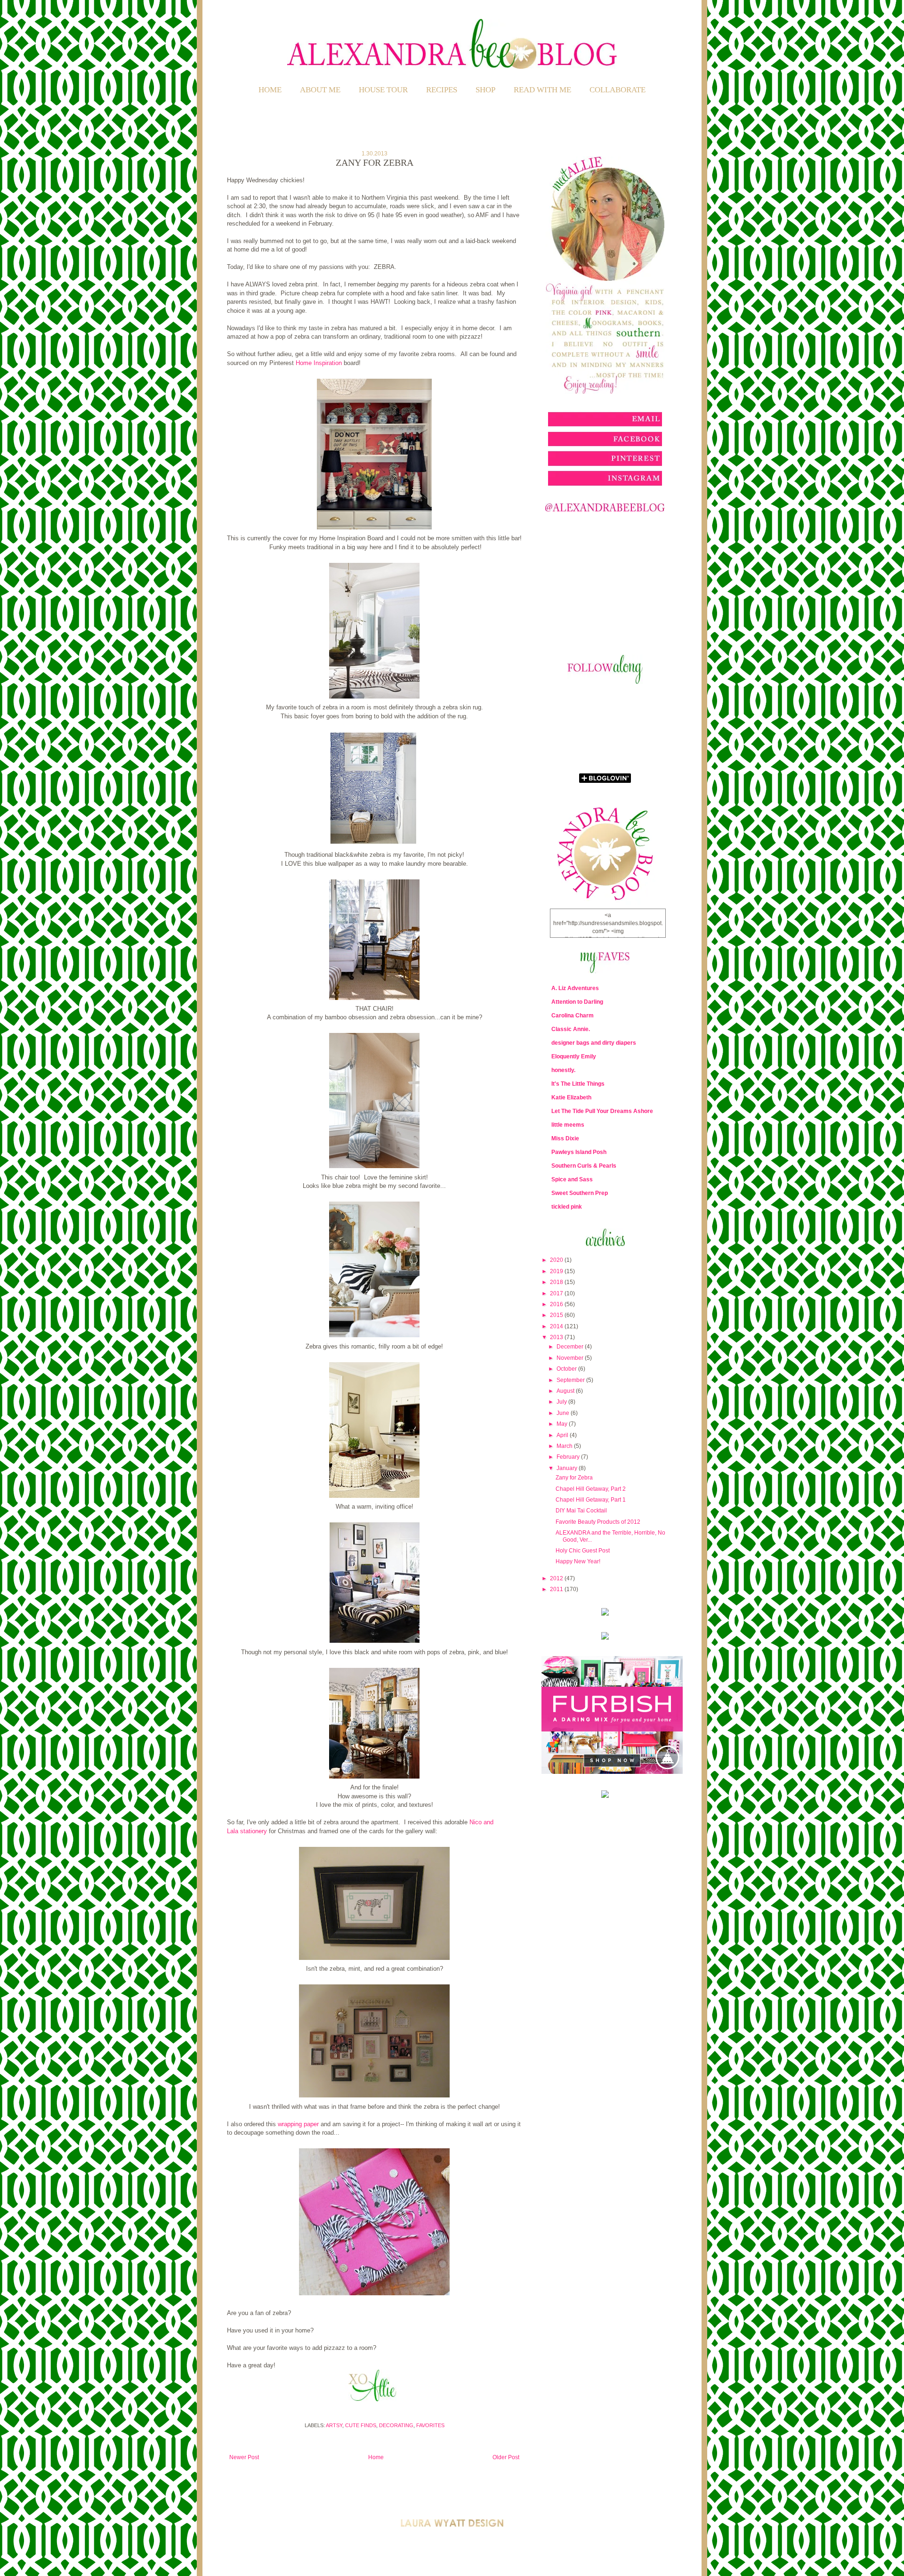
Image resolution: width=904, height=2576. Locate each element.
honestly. (563, 1070)
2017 (557, 1293)
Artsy (334, 2425)
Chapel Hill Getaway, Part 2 (591, 1489)
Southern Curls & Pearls (584, 1166)
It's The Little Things (578, 1084)
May (563, 1424)
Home (270, 90)
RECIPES (442, 90)
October (567, 1369)
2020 (557, 1260)
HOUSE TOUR (383, 90)
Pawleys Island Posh (579, 1152)
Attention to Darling (577, 1002)
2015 (557, 1315)
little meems (568, 1125)
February (569, 1457)
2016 (557, 1304)
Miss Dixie (565, 1138)
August (566, 1391)
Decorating (396, 2425)
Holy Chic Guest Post (583, 1551)
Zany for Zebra (574, 1478)
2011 (557, 1589)
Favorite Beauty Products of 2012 (598, 1522)
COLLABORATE (617, 90)
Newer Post (244, 2457)
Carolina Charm (573, 1016)
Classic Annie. (571, 1029)
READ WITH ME (542, 90)
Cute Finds (361, 2425)
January (568, 1468)
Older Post (506, 2457)
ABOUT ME (320, 90)
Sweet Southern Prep (580, 1193)
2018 (557, 1282)
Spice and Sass (572, 1179)
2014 (557, 1326)
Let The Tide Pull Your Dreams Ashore (602, 1111)
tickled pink (567, 1207)
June (564, 1413)
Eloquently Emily (574, 1056)
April (563, 1435)
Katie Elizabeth (571, 1097)
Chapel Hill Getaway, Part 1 (591, 1500)
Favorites (430, 2425)
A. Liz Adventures (575, 988)
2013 (557, 1337)
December (571, 1347)
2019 (557, 1271)
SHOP (485, 90)
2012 (557, 1578)
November (571, 1358)
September (571, 1380)
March (565, 1446)
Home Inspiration (319, 363)
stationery (254, 1831)
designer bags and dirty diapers (594, 1043)
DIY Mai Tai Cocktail (581, 1511)
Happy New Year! (578, 1561)
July (562, 1402)
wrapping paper (298, 2124)
